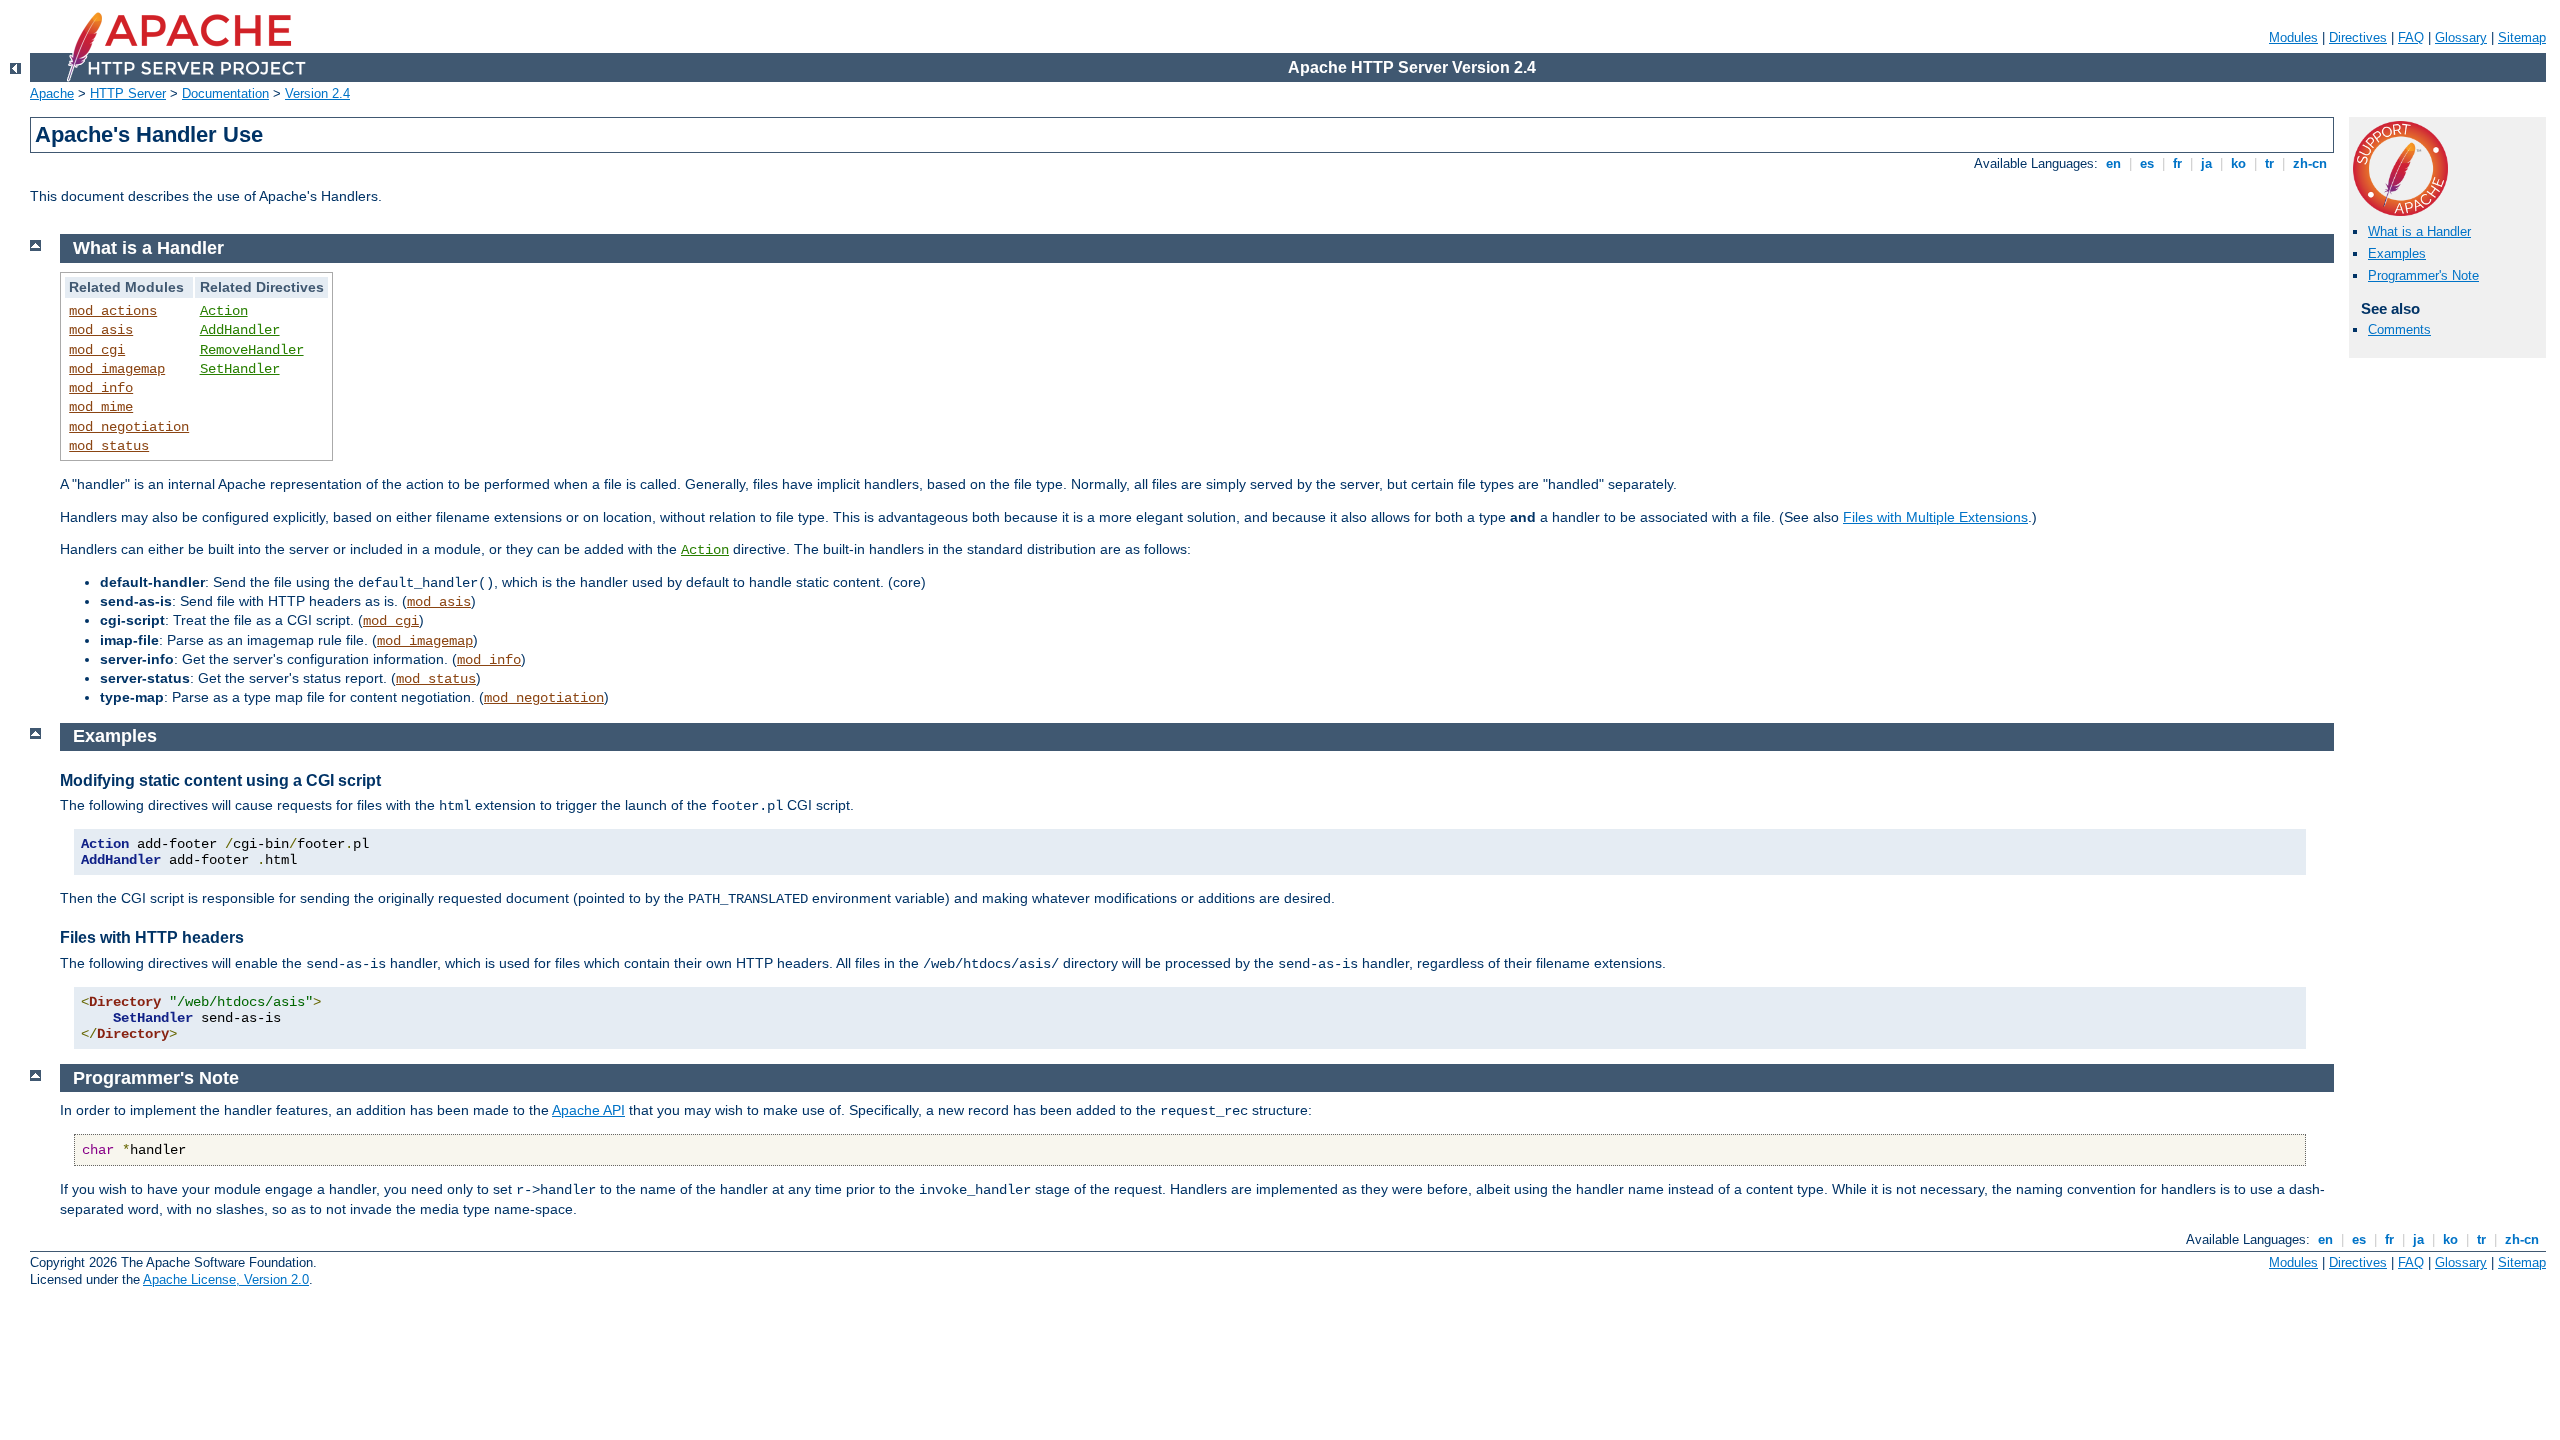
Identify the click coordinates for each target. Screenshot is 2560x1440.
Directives (2358, 37)
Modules (2293, 37)
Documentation (225, 93)
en (2113, 163)
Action (224, 311)
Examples (2397, 253)
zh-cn (2310, 163)
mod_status (109, 446)
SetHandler (240, 369)
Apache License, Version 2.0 (226, 1279)
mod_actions (113, 311)
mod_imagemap (117, 369)
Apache (52, 93)
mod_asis (101, 330)
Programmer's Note (2423, 275)
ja (2206, 163)
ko (2238, 163)
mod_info (101, 388)
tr (2269, 163)
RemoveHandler (252, 350)
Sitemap (2522, 37)
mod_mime (101, 407)
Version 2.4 (317, 93)
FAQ (2411, 37)
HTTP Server (128, 93)
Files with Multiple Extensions (1935, 517)
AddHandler (240, 330)
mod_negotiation (129, 427)
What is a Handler (2419, 231)
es (2147, 163)
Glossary (2461, 37)
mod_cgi (97, 350)
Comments (2399, 329)
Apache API (588, 1110)
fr (2177, 163)
